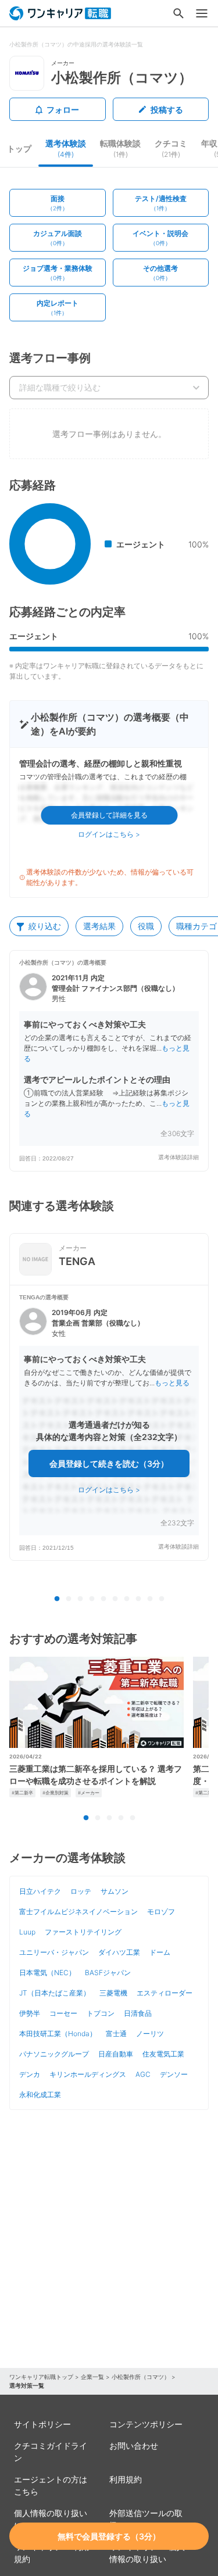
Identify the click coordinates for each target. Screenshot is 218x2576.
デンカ (30, 2074)
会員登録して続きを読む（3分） (109, 1463)
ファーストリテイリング (83, 1932)
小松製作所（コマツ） (141, 2377)
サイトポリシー (42, 2424)
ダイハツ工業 (119, 1952)
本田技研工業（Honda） (58, 2034)
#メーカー (89, 1793)
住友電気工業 (163, 2054)
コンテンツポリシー (146, 2424)
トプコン (101, 2013)
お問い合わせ (134, 2446)
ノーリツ (150, 2034)
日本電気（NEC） (47, 1973)
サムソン (115, 1891)
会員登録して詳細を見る (109, 815)
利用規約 (126, 2479)
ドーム (160, 1952)
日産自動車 (116, 2054)
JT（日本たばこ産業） (55, 1993)
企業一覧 (92, 2377)
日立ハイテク (40, 1891)
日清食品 (138, 2013)
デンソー (174, 2074)
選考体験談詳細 (178, 1157)
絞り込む (45, 926)
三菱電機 (113, 1993)
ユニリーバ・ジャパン (54, 1952)
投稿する (167, 110)
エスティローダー (165, 1993)
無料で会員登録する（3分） (109, 2536)
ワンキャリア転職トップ (41, 2377)
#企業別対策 (56, 1793)
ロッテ (81, 1891)
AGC (143, 2074)
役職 (146, 926)
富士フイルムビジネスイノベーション (78, 1912)
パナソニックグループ (54, 2054)
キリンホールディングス (88, 2074)
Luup (27, 1932)
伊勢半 (30, 2013)
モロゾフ (161, 1912)
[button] (109, 1061)
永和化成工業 (40, 2095)
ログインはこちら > (109, 834)
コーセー (63, 2013)
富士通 (116, 2034)
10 (162, 1599)
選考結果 (99, 926)
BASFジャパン (108, 1973)
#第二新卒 (22, 1793)
